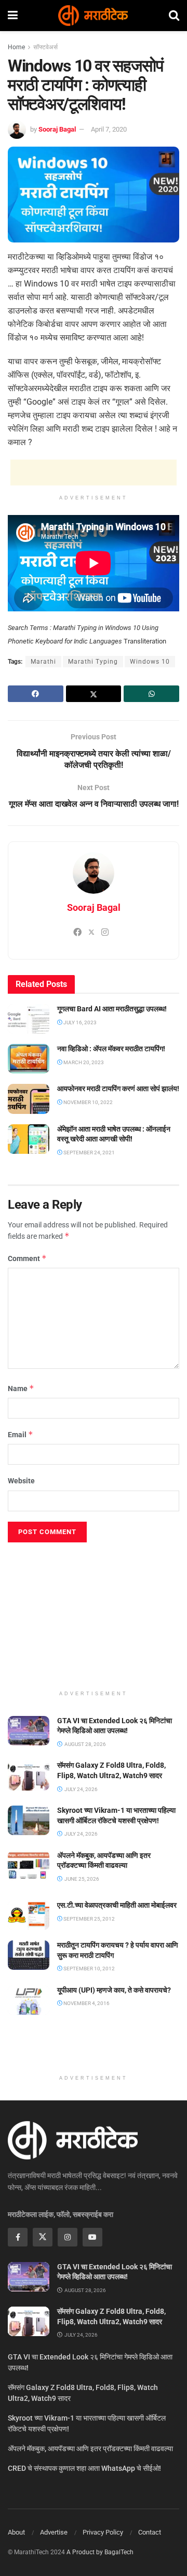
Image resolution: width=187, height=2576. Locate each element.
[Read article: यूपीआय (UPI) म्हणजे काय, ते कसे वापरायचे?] (29, 2000)
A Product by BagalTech (100, 2552)
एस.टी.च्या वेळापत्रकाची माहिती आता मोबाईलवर (117, 1905)
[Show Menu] (13, 16)
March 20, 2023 (83, 1062)
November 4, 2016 (86, 2003)
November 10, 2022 (88, 1102)
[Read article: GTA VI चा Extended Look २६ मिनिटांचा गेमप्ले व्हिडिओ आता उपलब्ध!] (29, 1731)
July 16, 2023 (79, 1022)
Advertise (54, 2532)
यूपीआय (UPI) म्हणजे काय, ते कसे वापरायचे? (114, 1990)
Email (21, 1434)
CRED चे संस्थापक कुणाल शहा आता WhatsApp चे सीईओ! (84, 2468)
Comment (27, 1258)
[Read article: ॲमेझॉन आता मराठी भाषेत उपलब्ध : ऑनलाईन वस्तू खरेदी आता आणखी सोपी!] (29, 1139)
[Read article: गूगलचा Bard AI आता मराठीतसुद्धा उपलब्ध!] (29, 1019)
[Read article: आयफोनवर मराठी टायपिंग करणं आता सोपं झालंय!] (29, 1099)
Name (21, 1388)
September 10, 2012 (89, 1969)
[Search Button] (174, 16)
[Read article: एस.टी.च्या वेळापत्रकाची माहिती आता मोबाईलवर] (29, 1915)
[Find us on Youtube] (92, 2237)
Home (16, 47)
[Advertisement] (94, 473)
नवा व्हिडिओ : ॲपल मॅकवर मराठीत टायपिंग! (111, 1049)
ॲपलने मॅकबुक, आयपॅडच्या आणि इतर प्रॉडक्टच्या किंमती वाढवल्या (90, 2449)
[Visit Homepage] (93, 16)
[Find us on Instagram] (68, 2237)
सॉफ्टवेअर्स (45, 47)
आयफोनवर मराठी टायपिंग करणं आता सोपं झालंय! (118, 1089)
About (16, 2532)
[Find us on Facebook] (18, 2237)
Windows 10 (150, 662)
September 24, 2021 (89, 1153)
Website (21, 1481)
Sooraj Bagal (57, 129)
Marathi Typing (93, 662)
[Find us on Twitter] (43, 2237)
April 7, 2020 (109, 129)
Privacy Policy (103, 2532)
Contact (150, 2532)
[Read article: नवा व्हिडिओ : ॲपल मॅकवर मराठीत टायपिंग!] (29, 1059)
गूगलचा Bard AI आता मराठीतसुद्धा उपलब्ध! (112, 1009)
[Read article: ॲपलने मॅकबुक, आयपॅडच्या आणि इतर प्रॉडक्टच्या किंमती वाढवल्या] (29, 1865)
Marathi (43, 662)
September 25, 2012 (89, 1919)
